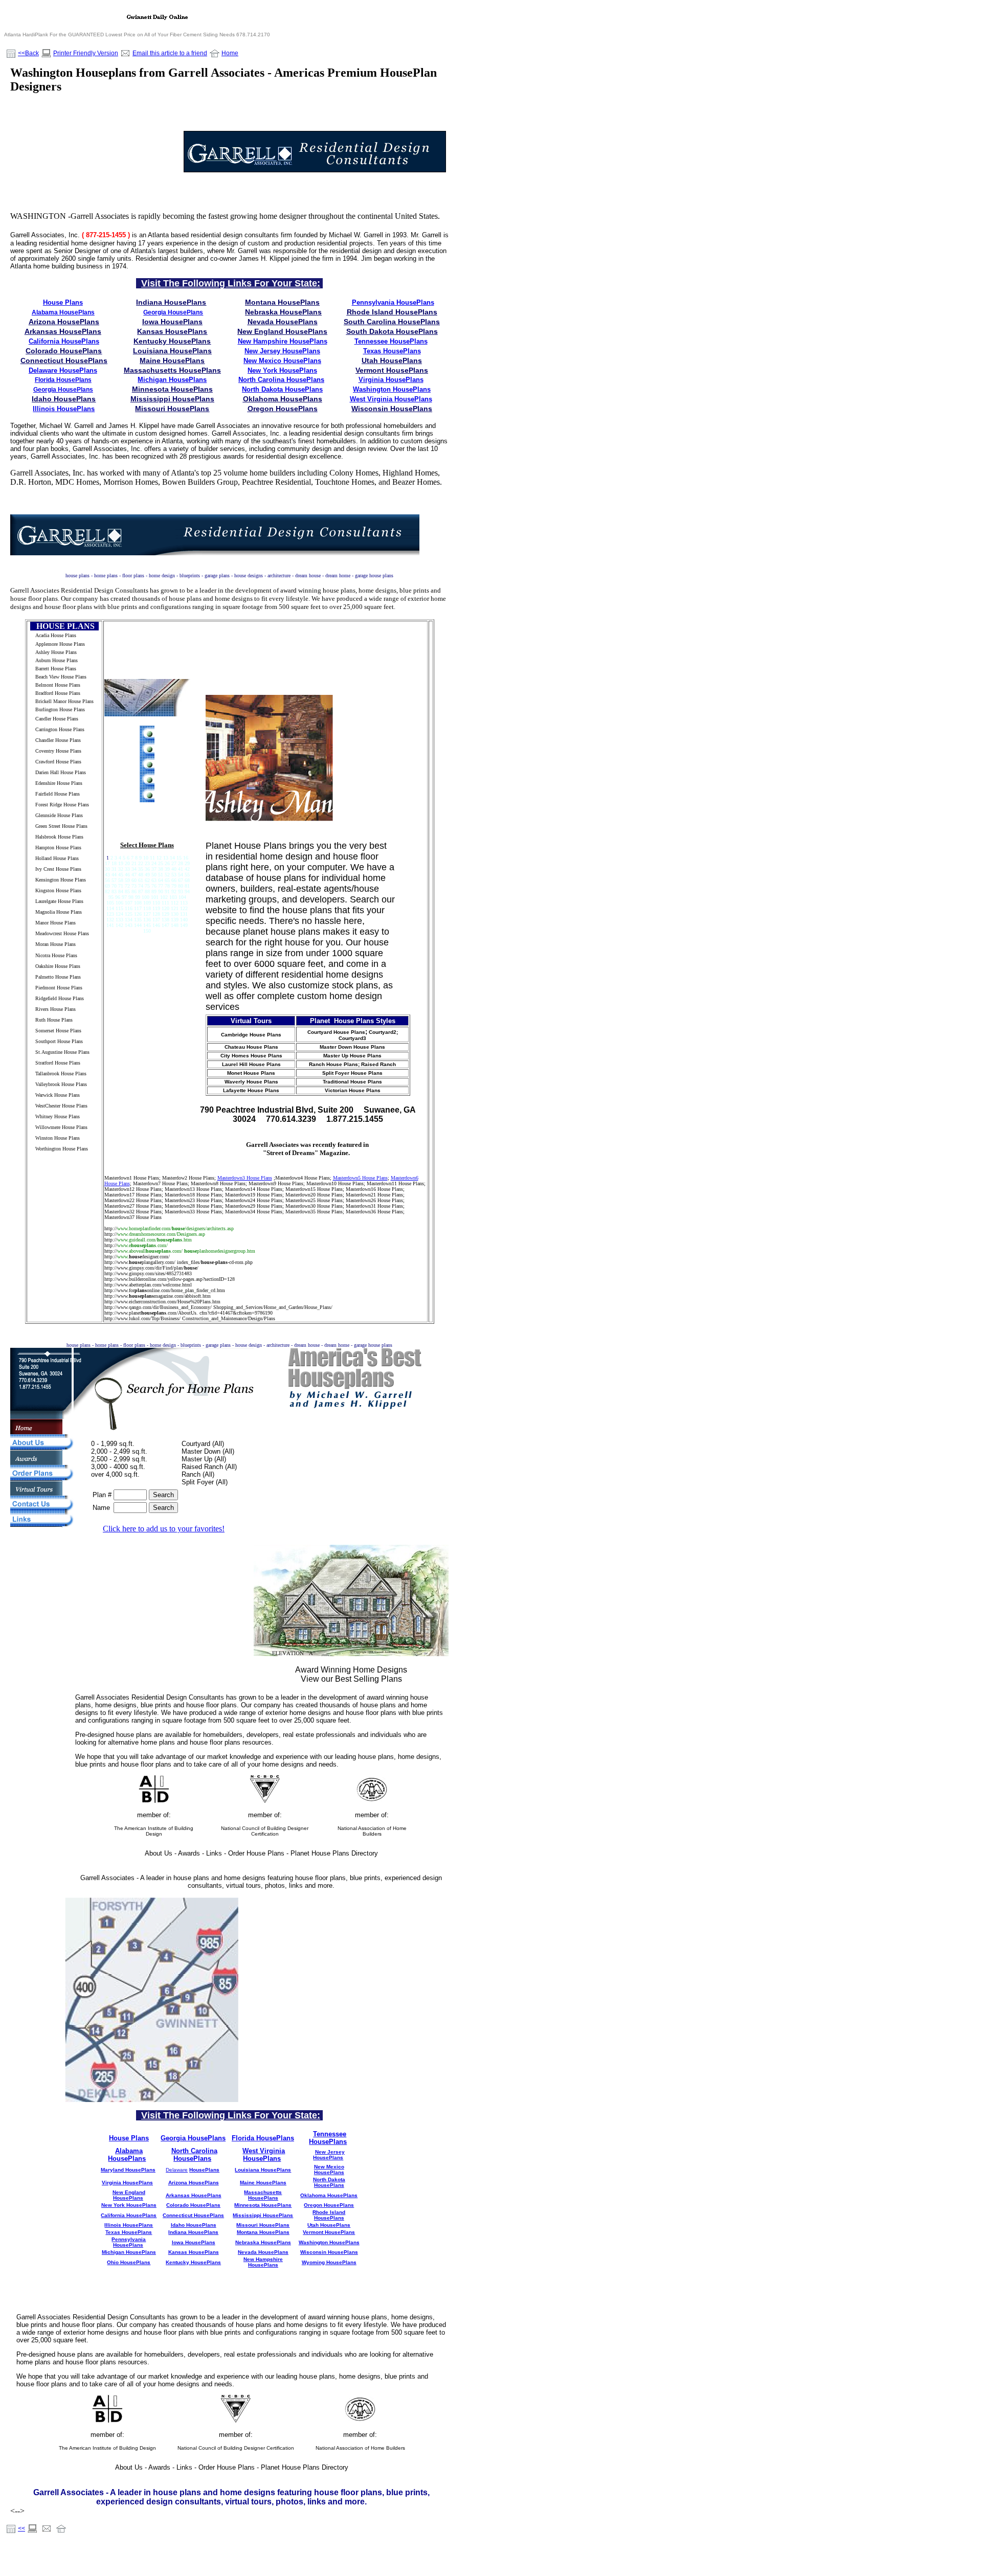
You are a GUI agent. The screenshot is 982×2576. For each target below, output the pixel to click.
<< (21, 2528)
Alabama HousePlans (63, 312)
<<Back (28, 53)
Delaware (177, 2170)
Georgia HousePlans (173, 312)
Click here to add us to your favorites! (164, 1529)
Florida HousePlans (63, 380)
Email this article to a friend (170, 53)
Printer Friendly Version (86, 53)
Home (230, 53)
